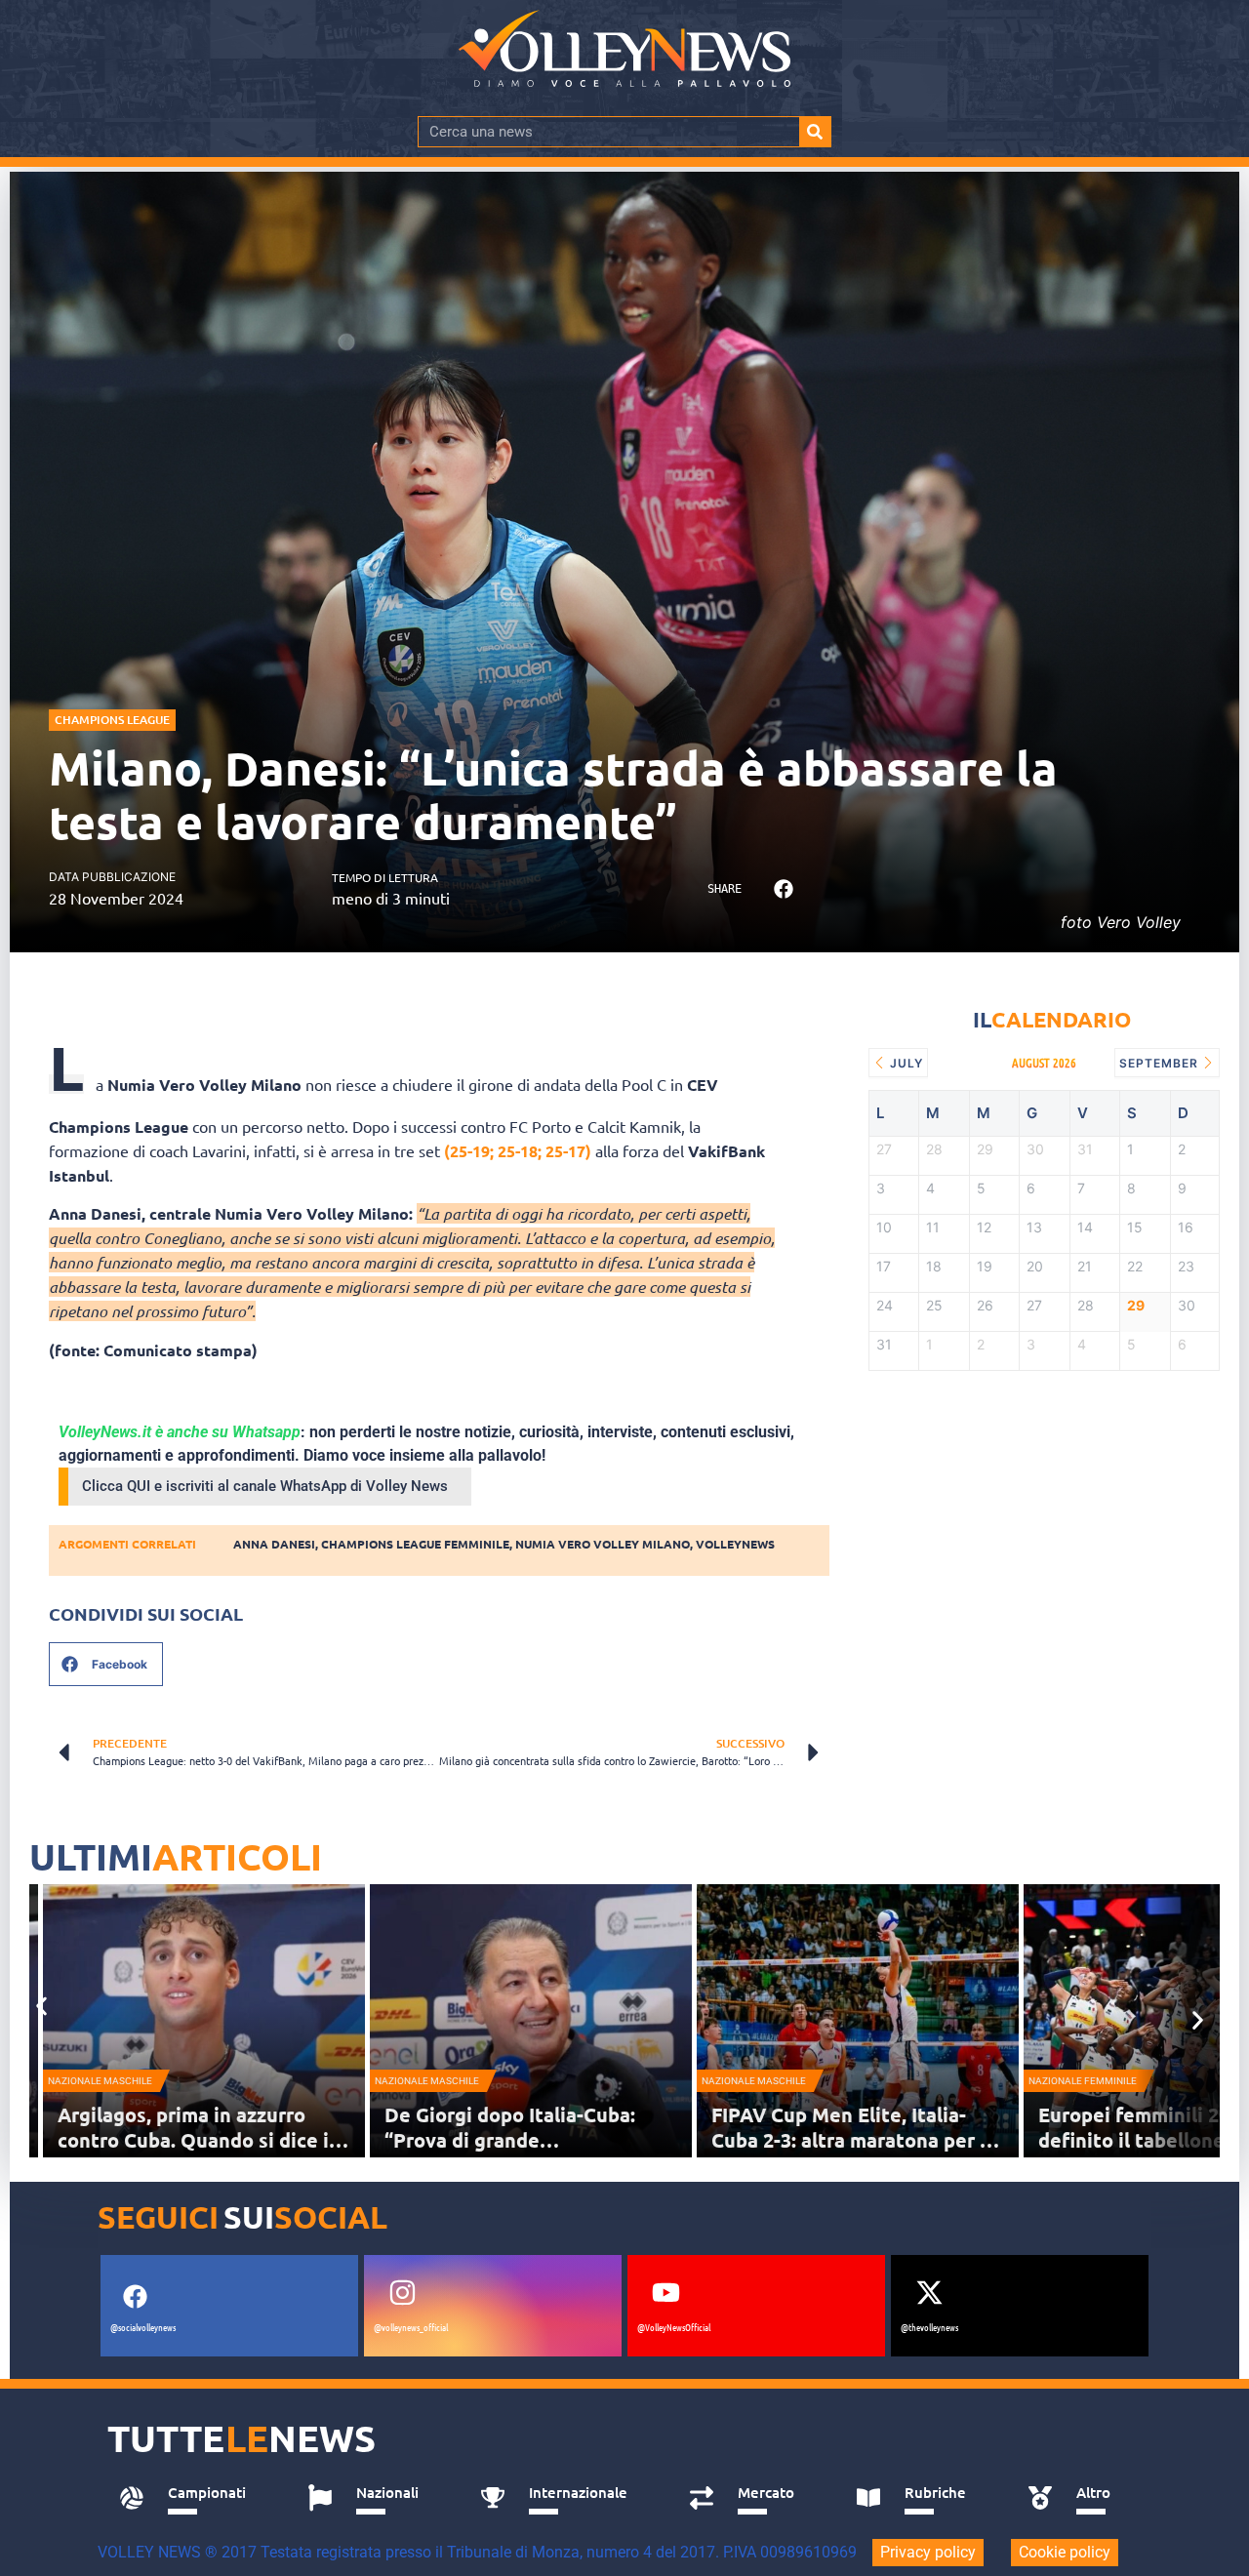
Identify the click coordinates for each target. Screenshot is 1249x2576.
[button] (783, 889)
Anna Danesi (274, 1544)
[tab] (192, 2498)
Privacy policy (928, 2552)
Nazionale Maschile (100, 2081)
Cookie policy (1065, 2552)
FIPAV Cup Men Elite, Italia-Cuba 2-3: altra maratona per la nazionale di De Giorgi (854, 2140)
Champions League (112, 720)
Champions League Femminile (415, 1544)
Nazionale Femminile (1083, 2081)
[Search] (815, 132)
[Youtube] (665, 2293)
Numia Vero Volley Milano (603, 1544)
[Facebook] (135, 2297)
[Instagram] (402, 2293)
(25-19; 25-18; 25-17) (518, 1151)
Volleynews (735, 1544)
